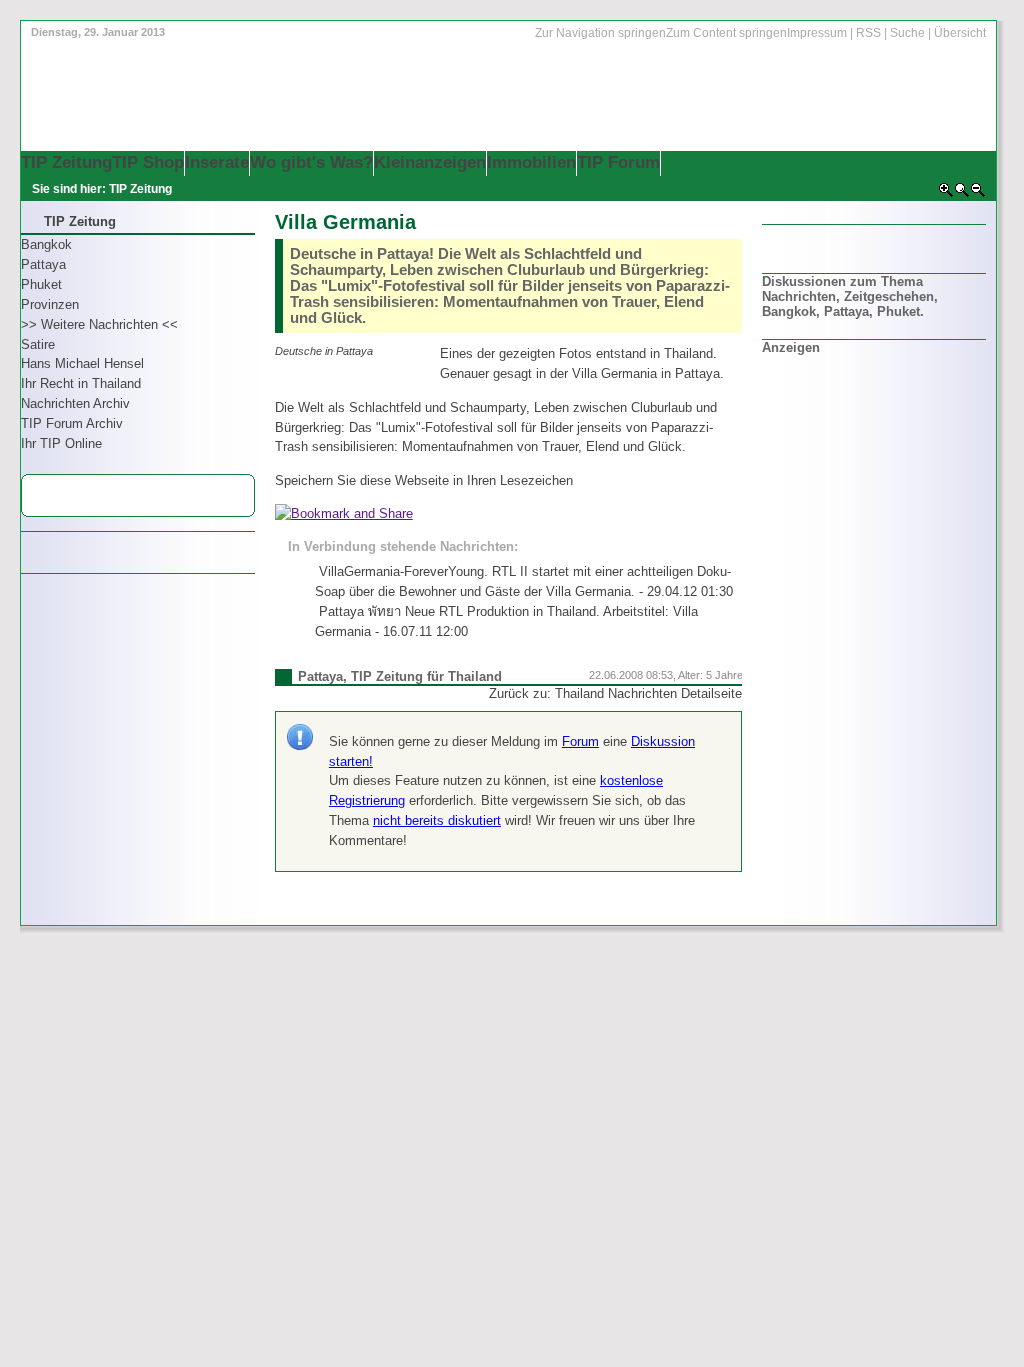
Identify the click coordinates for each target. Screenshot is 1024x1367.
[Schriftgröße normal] (962, 194)
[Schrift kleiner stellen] (978, 194)
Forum (580, 741)
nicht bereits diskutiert (437, 820)
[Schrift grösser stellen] (946, 194)
